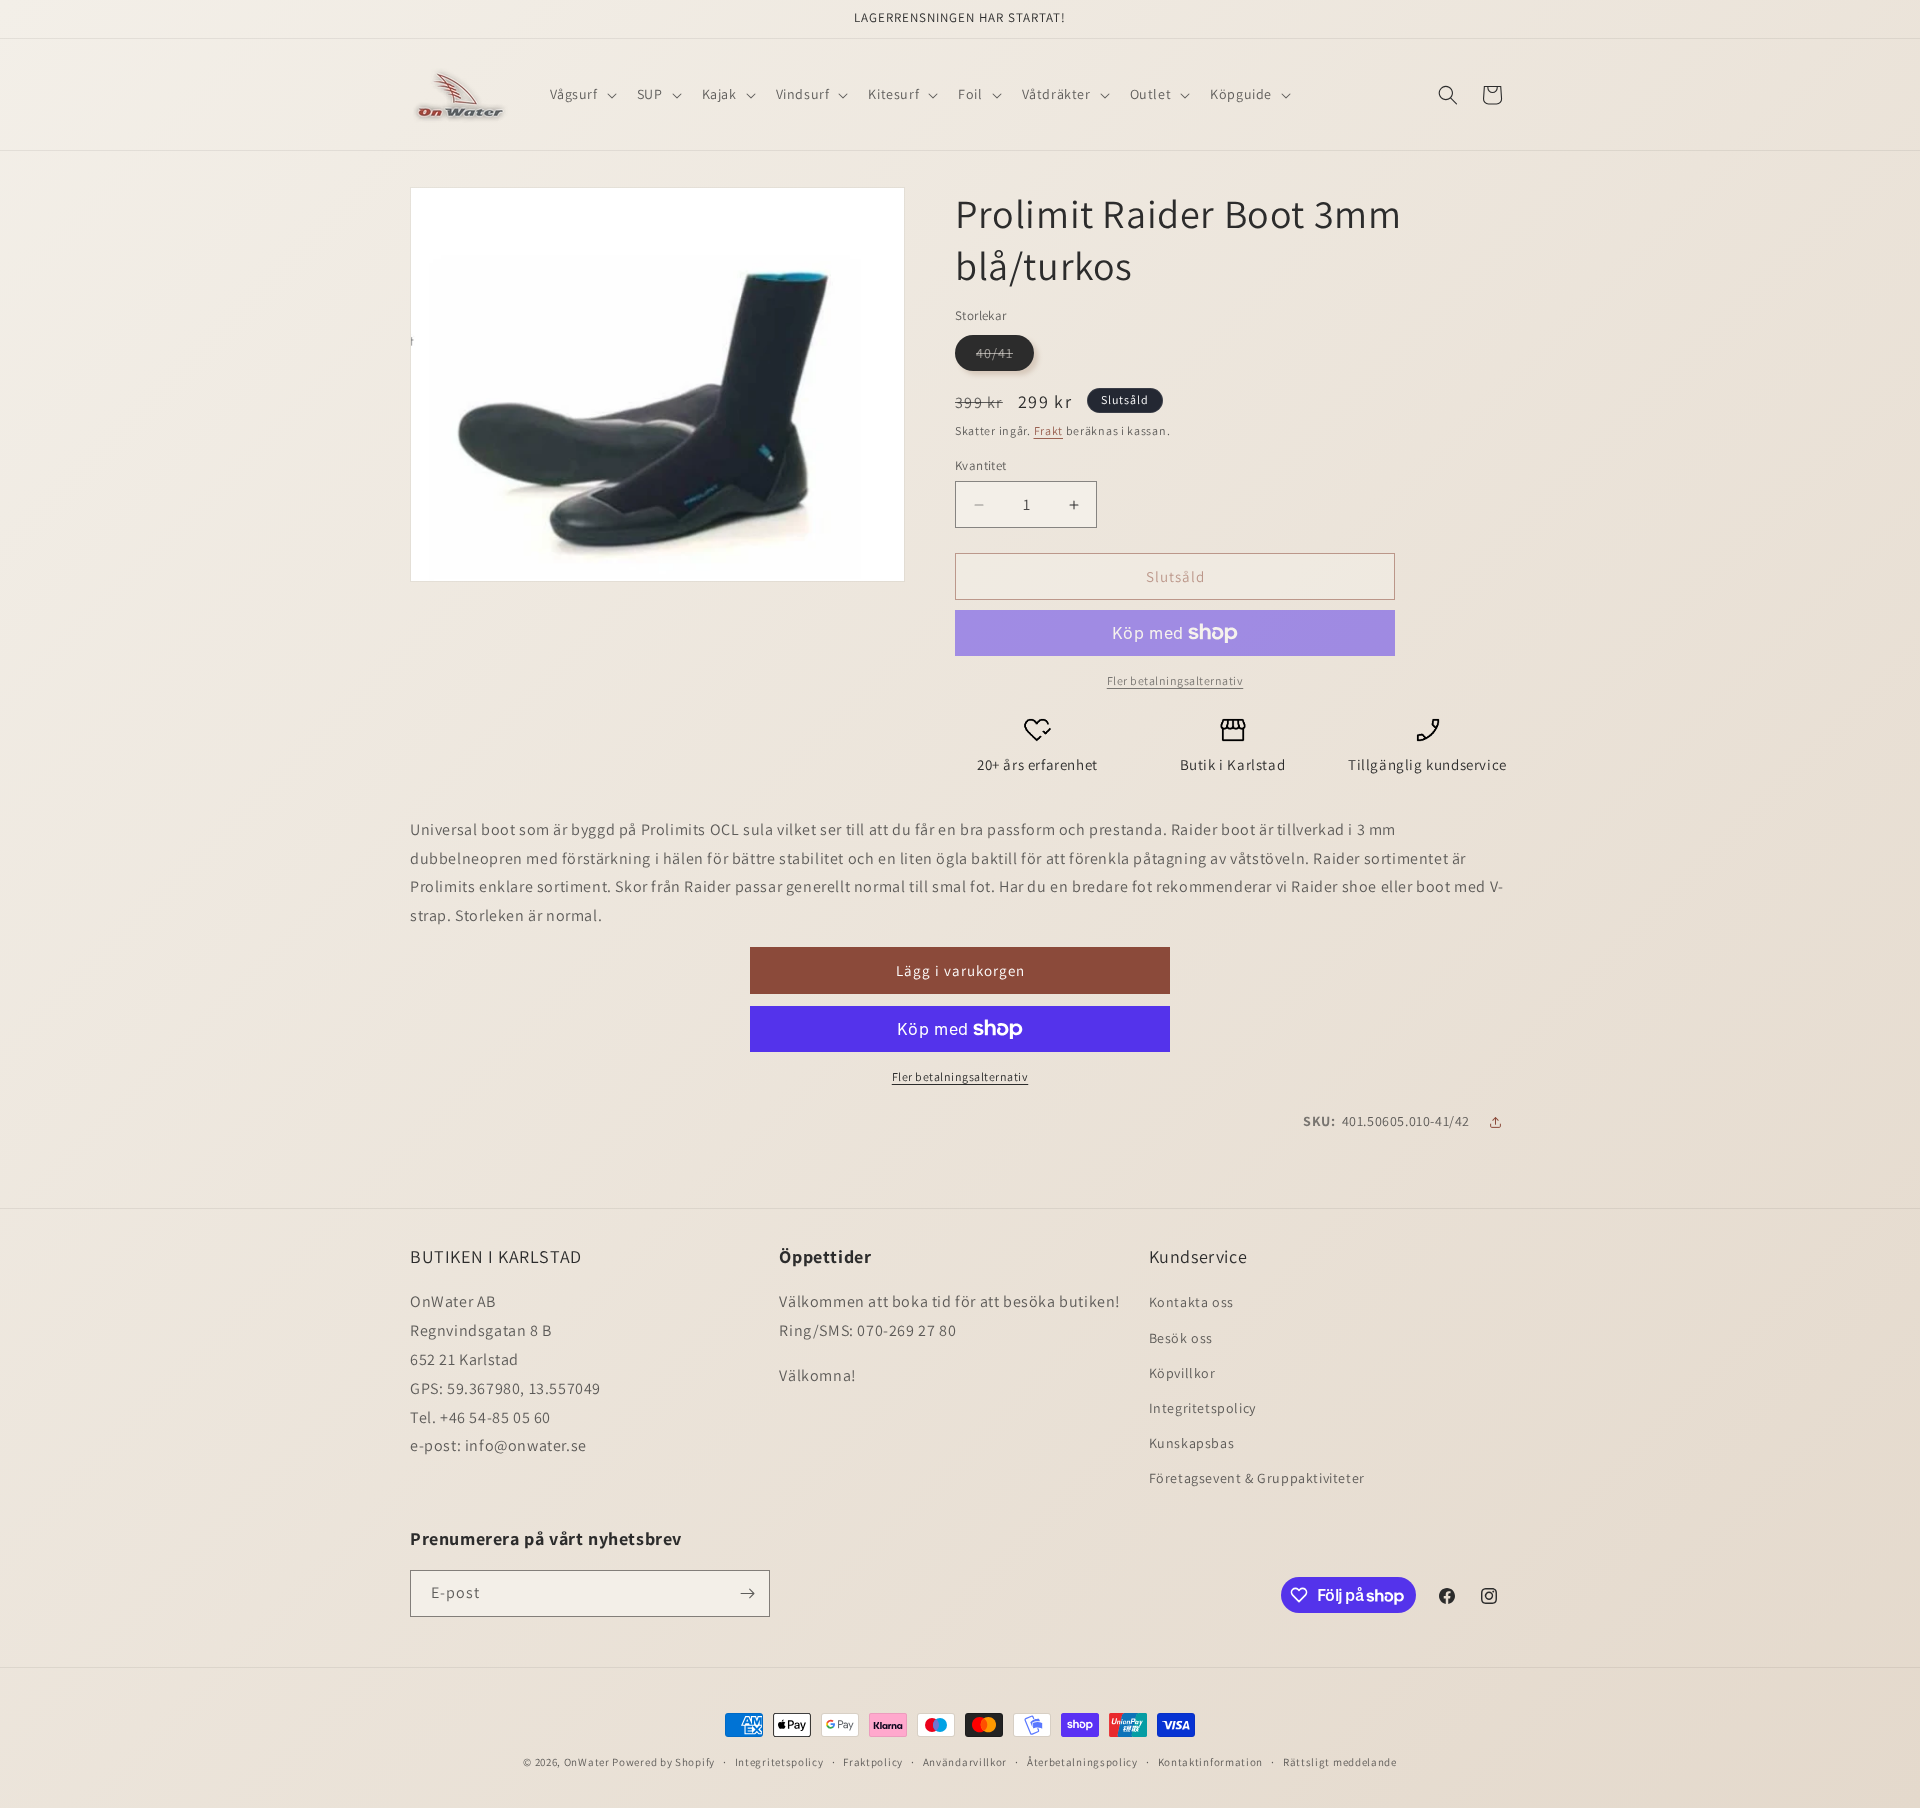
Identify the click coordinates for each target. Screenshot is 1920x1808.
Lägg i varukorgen (960, 970)
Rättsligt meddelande (1340, 1762)
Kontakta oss (1191, 1302)
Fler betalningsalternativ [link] (1175, 680)
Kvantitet (981, 465)
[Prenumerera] (747, 1593)
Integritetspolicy (1202, 1408)
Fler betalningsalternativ (960, 1076)
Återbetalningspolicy (1082, 1762)
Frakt (1049, 430)
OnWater (587, 1762)
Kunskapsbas (1192, 1443)
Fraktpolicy (873, 1762)
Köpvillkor (1182, 1373)
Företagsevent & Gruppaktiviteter (1257, 1478)
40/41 (1005, 357)
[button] (581, 94)
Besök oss (1181, 1338)
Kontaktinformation (1211, 1762)
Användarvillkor (965, 1762)
